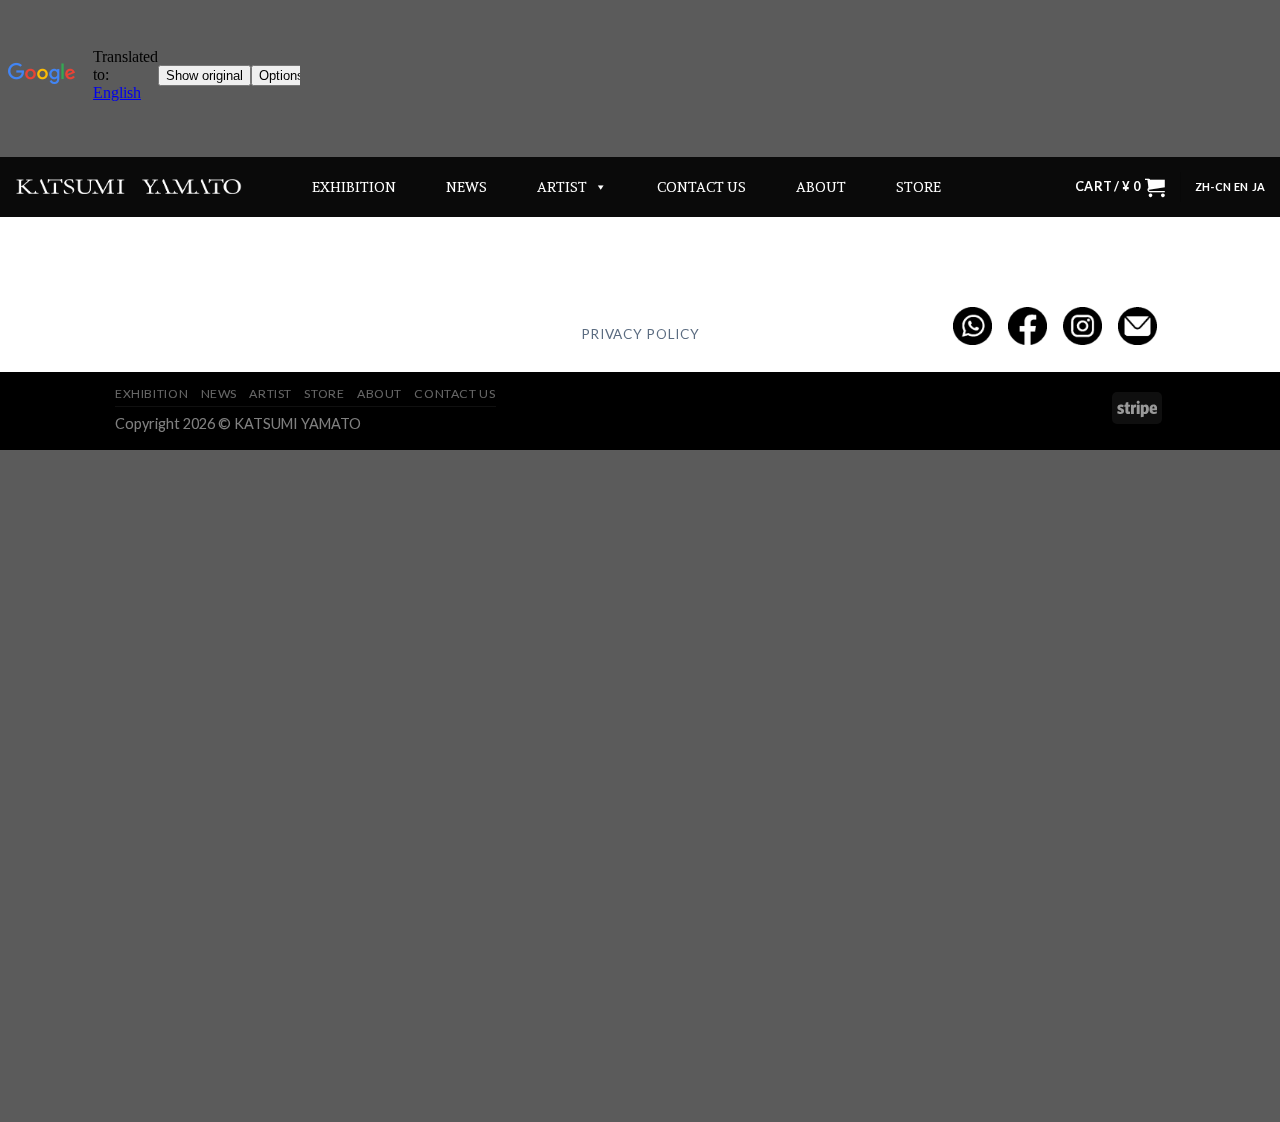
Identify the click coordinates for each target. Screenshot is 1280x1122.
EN (1241, 186)
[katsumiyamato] (128, 186)
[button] (597, 187)
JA (1258, 186)
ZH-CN (1213, 186)
